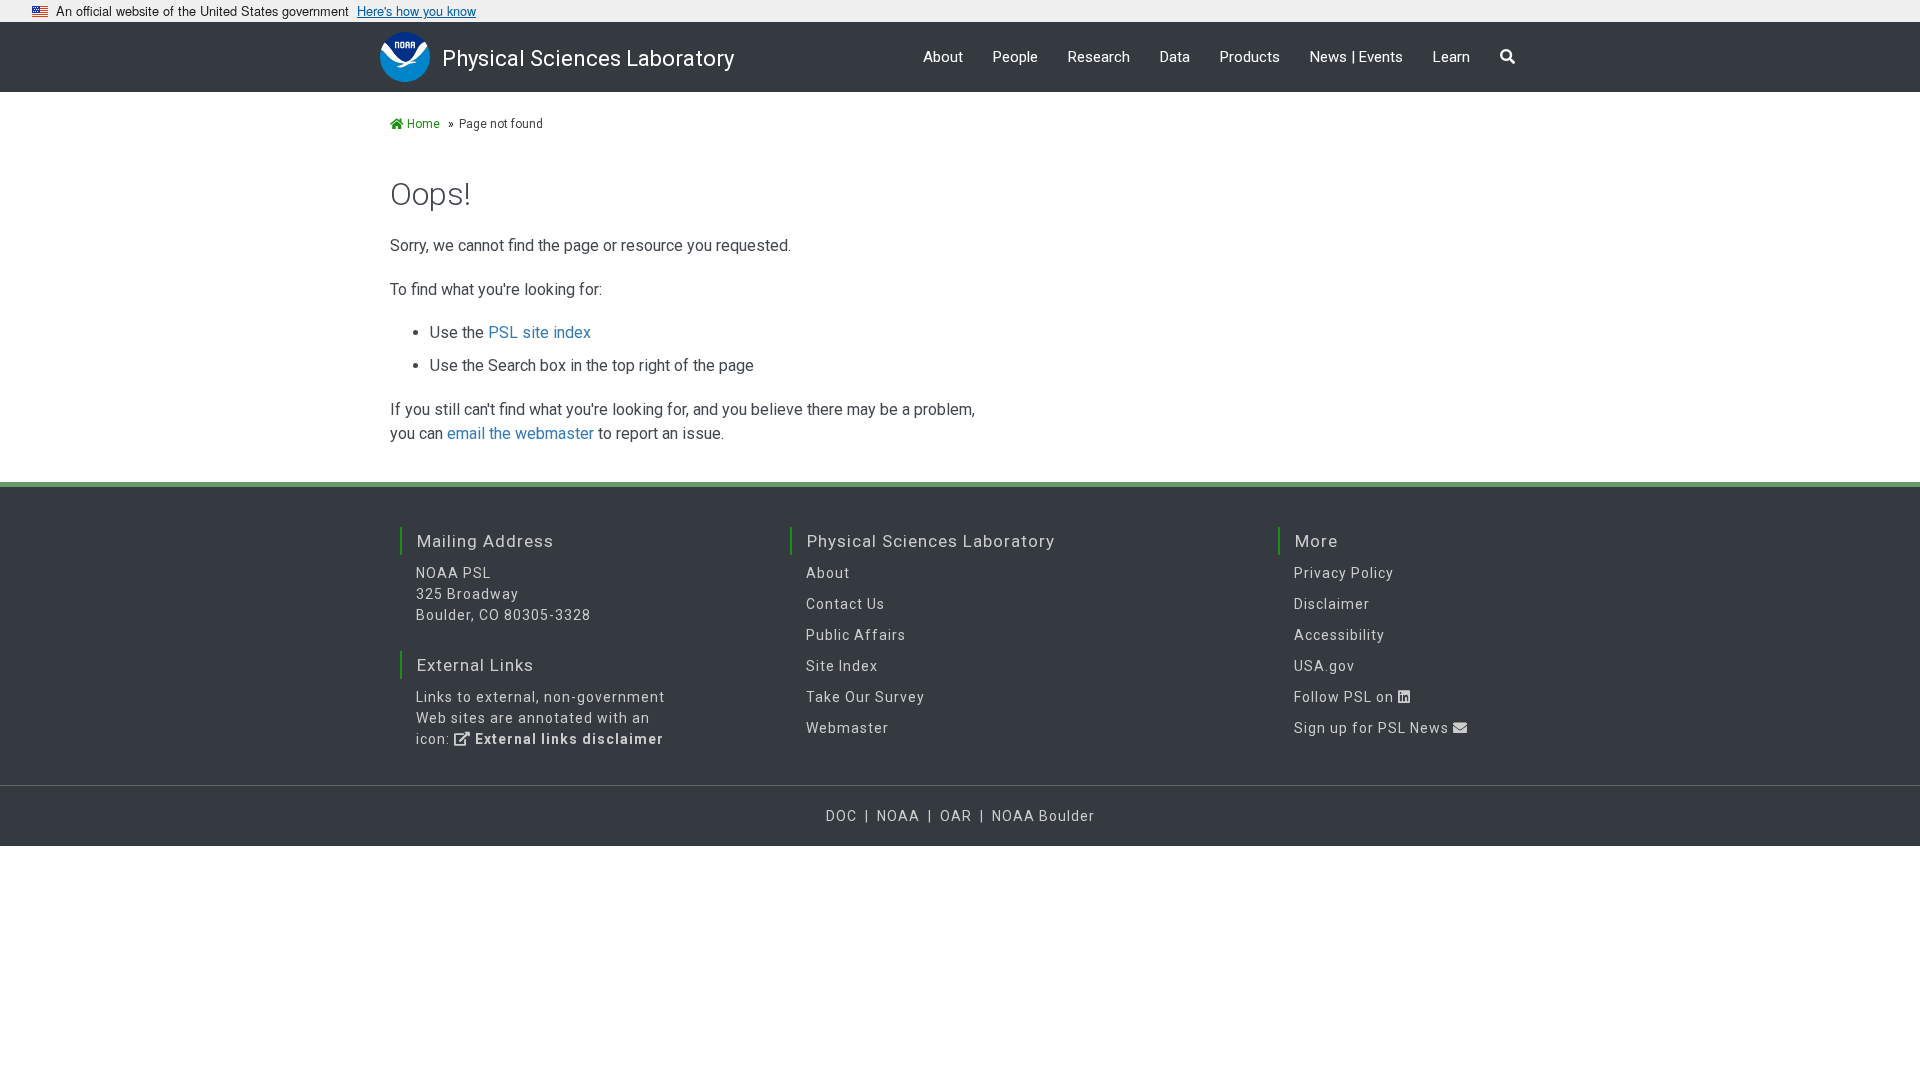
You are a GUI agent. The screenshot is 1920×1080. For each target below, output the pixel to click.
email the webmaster (520, 433)
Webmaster (847, 728)
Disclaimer (1332, 604)
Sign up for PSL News (1373, 728)
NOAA (898, 816)
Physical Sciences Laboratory (588, 58)
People (1015, 57)
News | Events (1356, 57)
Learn (1451, 57)
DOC (841, 816)
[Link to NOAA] (411, 56)
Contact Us (845, 604)
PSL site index (539, 332)
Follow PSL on (1346, 697)
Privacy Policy (1344, 573)
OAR (956, 816)
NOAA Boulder (1043, 816)
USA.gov (1324, 666)
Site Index (842, 666)
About (943, 57)
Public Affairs (856, 635)
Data (1175, 57)
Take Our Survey (865, 697)
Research (1099, 57)
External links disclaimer (567, 739)
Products (1250, 57)
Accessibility (1339, 635)
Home (422, 124)
